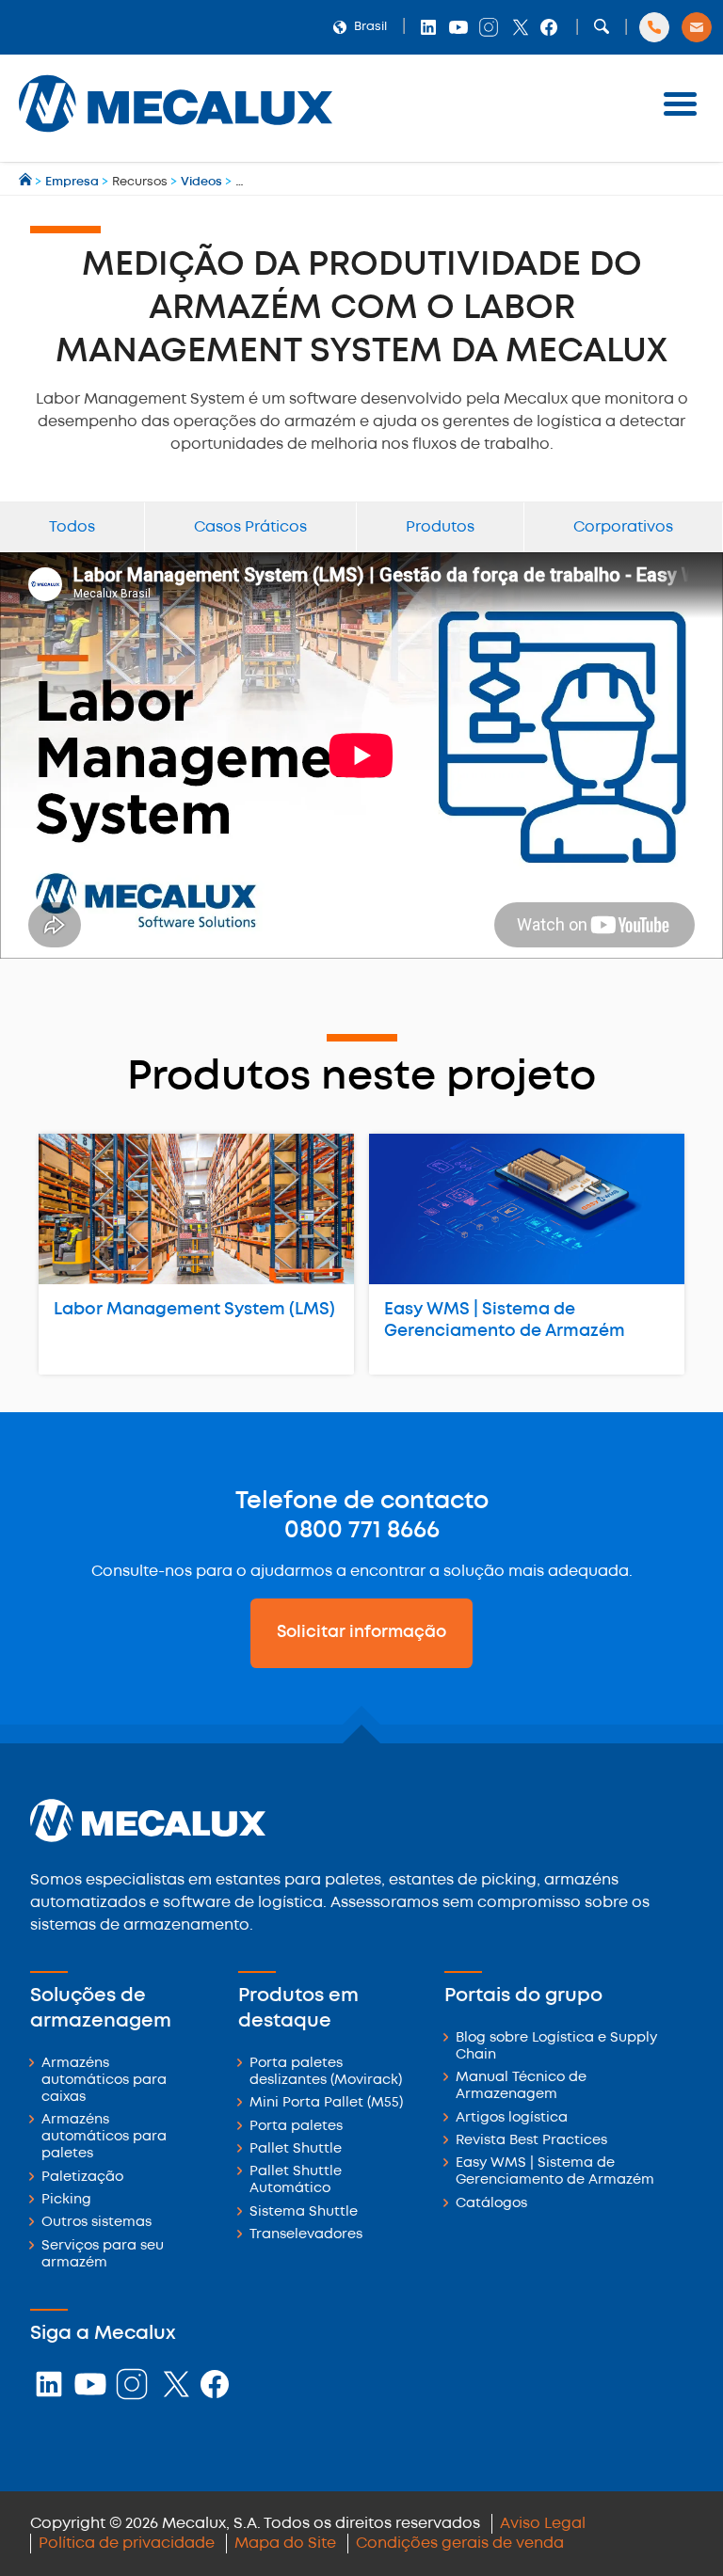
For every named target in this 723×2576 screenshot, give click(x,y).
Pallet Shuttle (296, 2149)
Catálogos (491, 2204)
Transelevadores (306, 2235)
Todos (72, 527)
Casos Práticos (250, 527)
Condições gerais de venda (460, 2544)
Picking (66, 2200)
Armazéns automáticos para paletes (104, 2137)
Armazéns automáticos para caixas (104, 2081)
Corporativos (623, 527)
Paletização (82, 2178)
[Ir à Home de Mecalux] (27, 182)
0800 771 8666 (362, 1531)
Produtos (440, 527)
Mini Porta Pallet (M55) (326, 2103)
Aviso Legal (543, 2524)
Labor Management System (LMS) (194, 1310)
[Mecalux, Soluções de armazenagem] (176, 137)
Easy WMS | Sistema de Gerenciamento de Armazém (505, 1320)
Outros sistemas (96, 2223)
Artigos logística (512, 2118)
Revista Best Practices (531, 2141)
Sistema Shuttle (304, 2212)
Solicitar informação (361, 1632)
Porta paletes (296, 2127)
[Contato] (697, 27)
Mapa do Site (285, 2544)
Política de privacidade (127, 2544)
